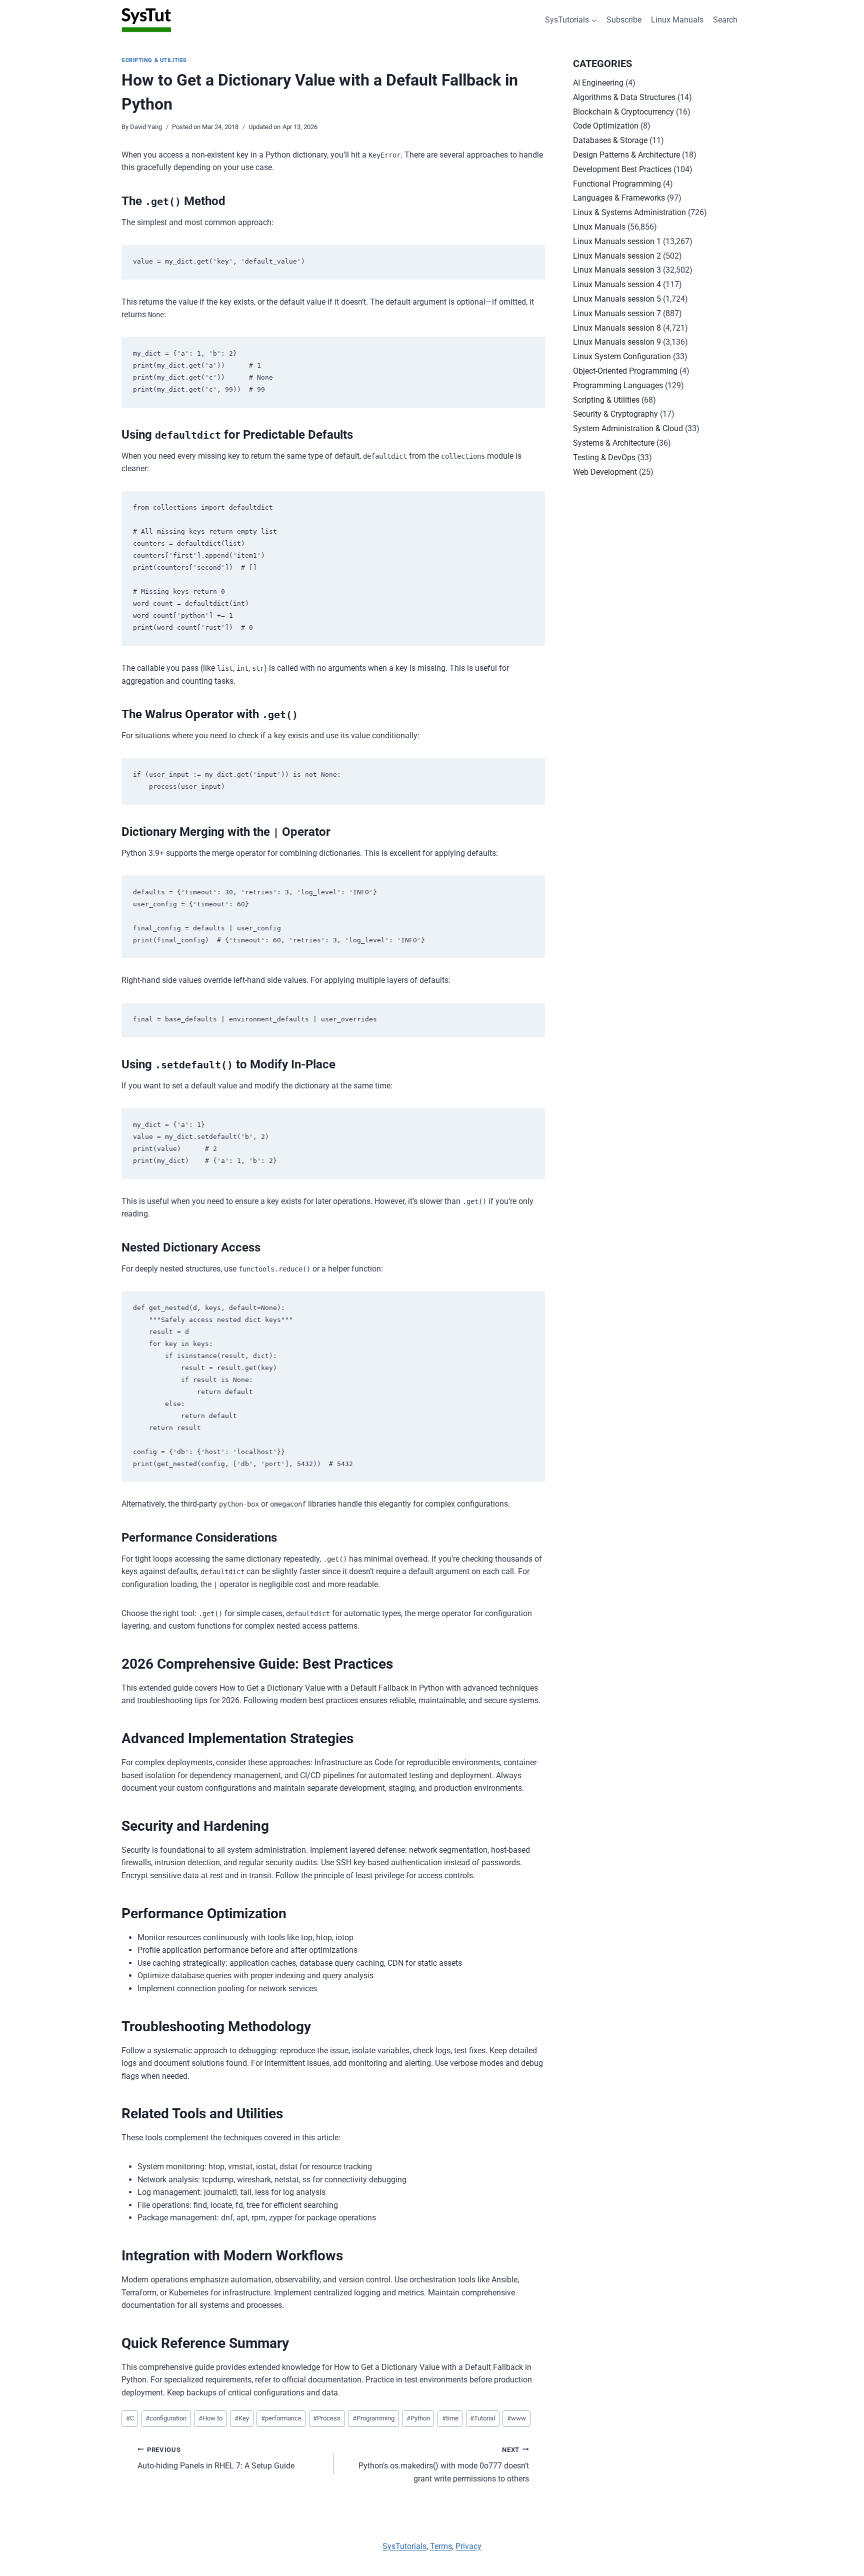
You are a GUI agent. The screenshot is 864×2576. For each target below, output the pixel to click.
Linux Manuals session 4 (617, 284)
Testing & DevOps (604, 457)
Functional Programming (617, 184)
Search (725, 20)
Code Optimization (606, 126)
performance (281, 2418)
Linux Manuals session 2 (617, 256)
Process (327, 2418)
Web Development (605, 472)
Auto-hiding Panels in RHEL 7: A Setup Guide (216, 2458)
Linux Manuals (677, 20)
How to (210, 2418)
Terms (441, 2546)
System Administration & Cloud (628, 428)
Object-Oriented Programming (625, 371)
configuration (166, 2418)
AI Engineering (598, 83)
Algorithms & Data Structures (624, 97)
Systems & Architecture (614, 443)
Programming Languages (618, 385)
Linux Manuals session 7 (617, 313)
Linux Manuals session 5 (617, 299)
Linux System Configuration (622, 356)
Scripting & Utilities (154, 60)
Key (242, 2418)
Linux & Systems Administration (629, 212)
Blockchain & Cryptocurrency (623, 112)
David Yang (146, 127)
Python (418, 2418)
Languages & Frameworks (619, 198)
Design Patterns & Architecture (626, 155)
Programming (373, 2418)
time (450, 2418)
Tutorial (482, 2418)
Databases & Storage (610, 140)
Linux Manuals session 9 (617, 342)
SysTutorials (404, 2546)
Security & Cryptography (615, 414)
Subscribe (624, 20)
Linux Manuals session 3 (617, 270)
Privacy (468, 2546)
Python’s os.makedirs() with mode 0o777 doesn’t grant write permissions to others (444, 2465)
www (516, 2418)
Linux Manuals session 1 (617, 241)
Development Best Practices (622, 169)
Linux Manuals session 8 (617, 328)
